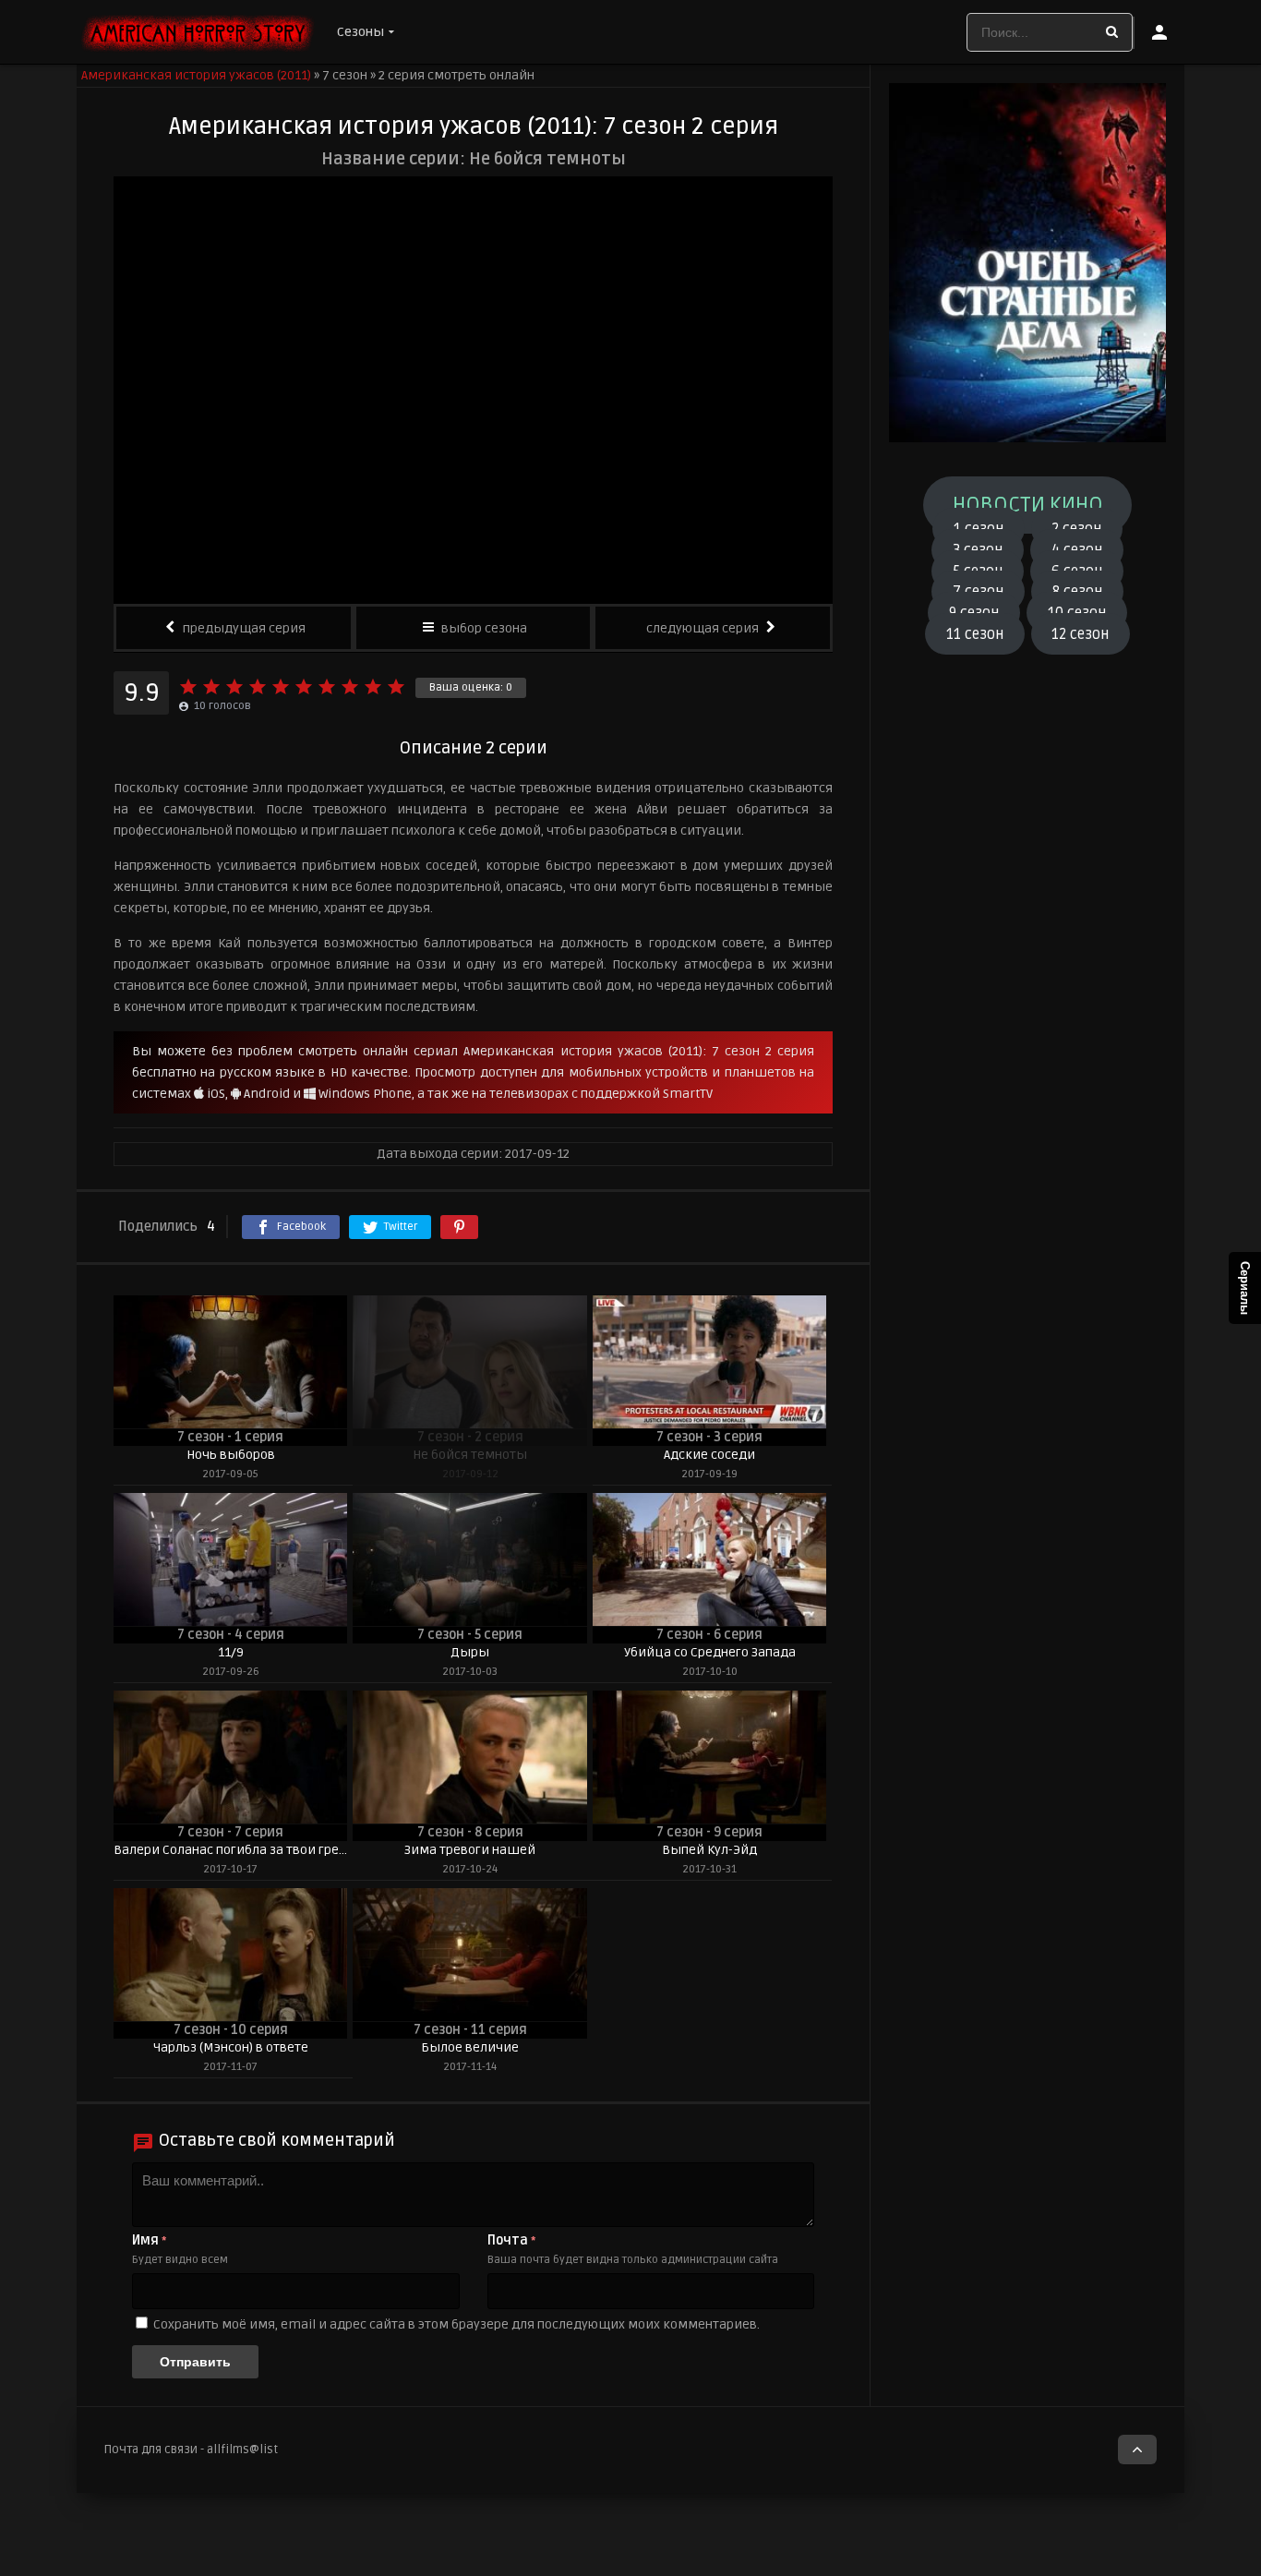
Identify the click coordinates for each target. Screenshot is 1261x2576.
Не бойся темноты (470, 1455)
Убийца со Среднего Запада (710, 1652)
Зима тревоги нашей (470, 1850)
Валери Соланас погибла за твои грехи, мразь (230, 1850)
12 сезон (1080, 633)
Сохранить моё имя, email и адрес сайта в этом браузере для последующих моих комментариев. (456, 2324)
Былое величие (470, 2047)
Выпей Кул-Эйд (709, 1850)
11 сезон (975, 633)
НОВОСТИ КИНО (1028, 505)
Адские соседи (709, 1455)
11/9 (231, 1652)
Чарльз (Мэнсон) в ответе (231, 2047)
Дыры (470, 1652)
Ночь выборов (231, 1455)
